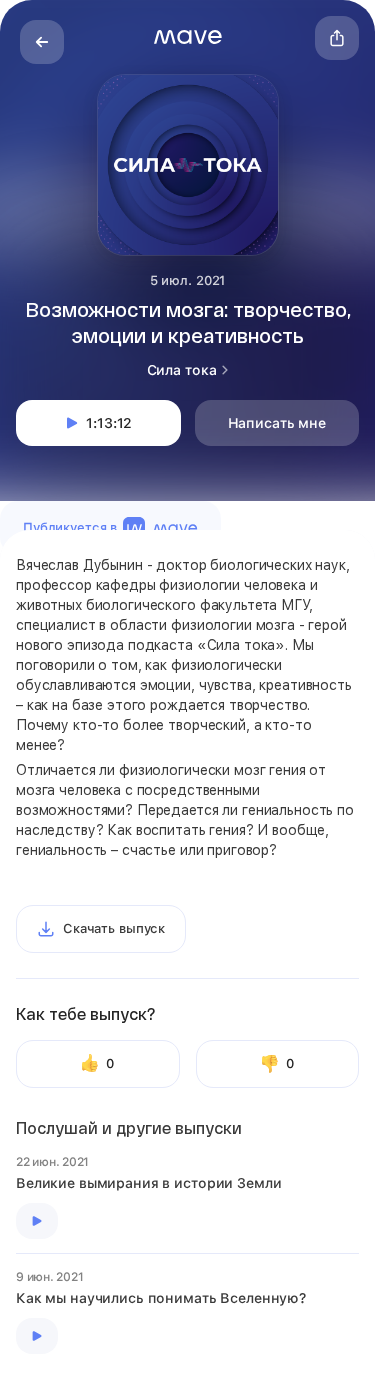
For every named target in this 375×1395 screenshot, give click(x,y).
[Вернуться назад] (42, 42)
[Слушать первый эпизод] (37, 1221)
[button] (188, 37)
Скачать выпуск (114, 928)
